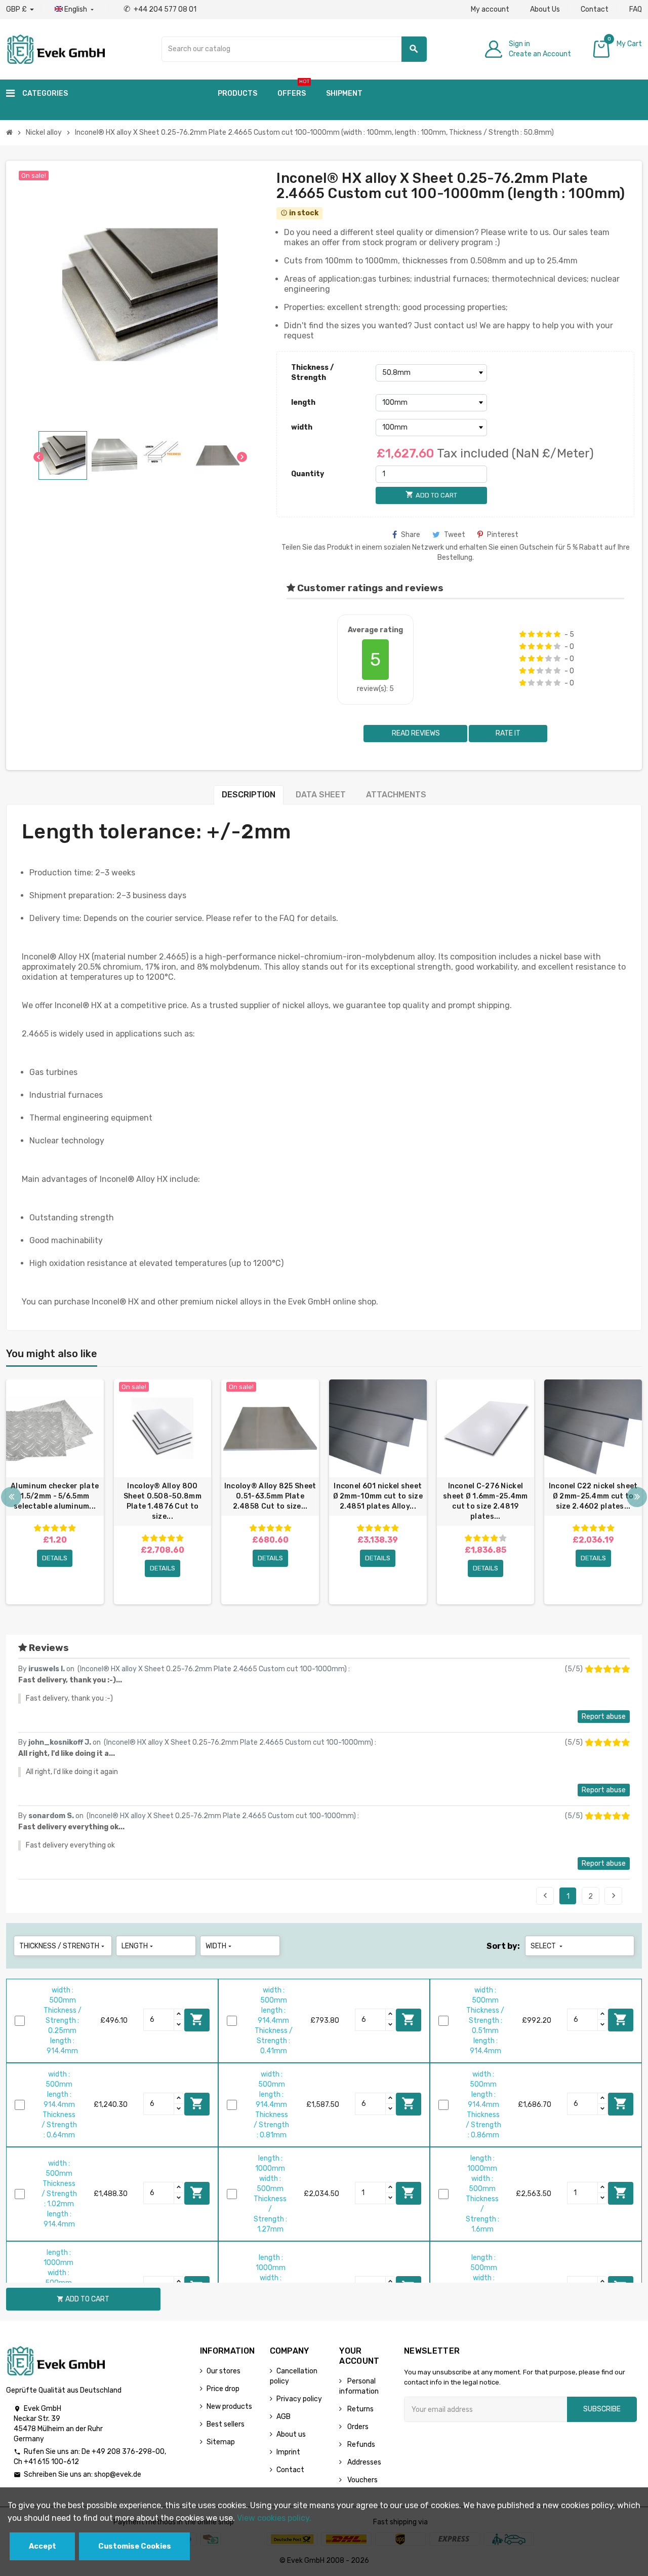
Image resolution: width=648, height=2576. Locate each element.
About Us (545, 9)
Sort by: (503, 1946)
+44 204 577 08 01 (160, 9)
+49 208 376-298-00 (128, 2452)
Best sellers (226, 2424)
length (303, 402)
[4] (549, 634)
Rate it (508, 733)
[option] (55, 1492)
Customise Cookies (135, 2546)
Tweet (455, 535)
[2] (531, 634)
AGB (283, 2417)
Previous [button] (11, 1497)
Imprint (288, 2452)
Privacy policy (299, 2399)
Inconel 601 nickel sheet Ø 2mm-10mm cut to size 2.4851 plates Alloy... (378, 1496)
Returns (360, 2409)
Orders (357, 2427)
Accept (43, 2546)
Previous (545, 1896)
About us (291, 2434)
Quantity (308, 474)
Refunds (360, 2445)
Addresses (363, 2462)
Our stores (224, 2371)
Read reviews (415, 733)
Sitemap (221, 2442)
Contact (595, 9)
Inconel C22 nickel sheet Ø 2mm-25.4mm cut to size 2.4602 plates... (593, 1496)
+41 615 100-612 (51, 2462)
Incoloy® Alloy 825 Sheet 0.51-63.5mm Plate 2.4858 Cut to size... (270, 1496)
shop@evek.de (118, 2474)
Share (411, 535)
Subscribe (602, 2409)
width (302, 427)
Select (548, 1946)
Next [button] (637, 1497)
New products (229, 2407)
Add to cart (197, 2019)
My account (490, 9)
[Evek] (55, 48)
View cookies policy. (274, 2518)
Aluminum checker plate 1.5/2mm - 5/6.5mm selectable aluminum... (55, 1496)
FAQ (636, 9)
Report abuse (604, 1717)
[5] (557, 634)
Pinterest (503, 535)
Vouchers (362, 2480)
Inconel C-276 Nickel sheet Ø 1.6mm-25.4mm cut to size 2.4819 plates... (485, 1501)
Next (614, 1896)
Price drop (223, 2389)
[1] (523, 634)
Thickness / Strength (312, 373)
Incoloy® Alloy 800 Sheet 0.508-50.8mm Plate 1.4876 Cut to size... (163, 1501)
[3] (540, 634)
